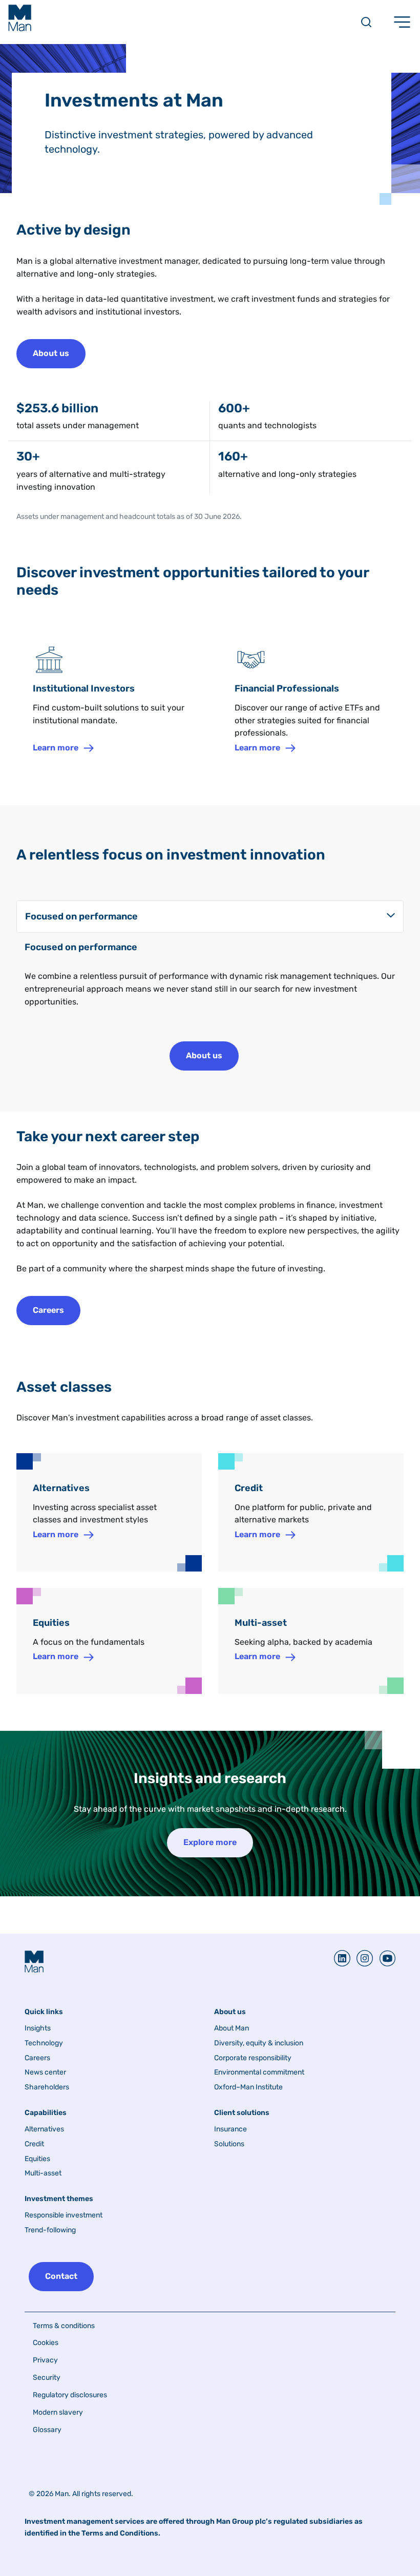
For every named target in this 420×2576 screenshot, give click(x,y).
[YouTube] (384, 1958)
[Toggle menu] (402, 22)
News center (45, 2072)
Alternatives (44, 2129)
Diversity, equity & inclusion (259, 2043)
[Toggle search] (366, 22)
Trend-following (50, 2230)
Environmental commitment (259, 2072)
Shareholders (47, 2087)
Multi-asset (43, 2173)
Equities (37, 2159)
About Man (232, 2028)
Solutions (229, 2144)
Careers (37, 2058)
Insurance (230, 2129)
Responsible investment (64, 2215)
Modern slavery (58, 2412)
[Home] (20, 18)
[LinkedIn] (342, 1958)
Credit (34, 2144)
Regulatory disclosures (70, 2395)
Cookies (46, 2343)
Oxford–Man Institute (248, 2087)
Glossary (47, 2430)
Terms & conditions (64, 2326)
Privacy (45, 2360)
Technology (44, 2043)
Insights (38, 2028)
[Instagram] (362, 1958)
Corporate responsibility (253, 2058)
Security (47, 2378)
